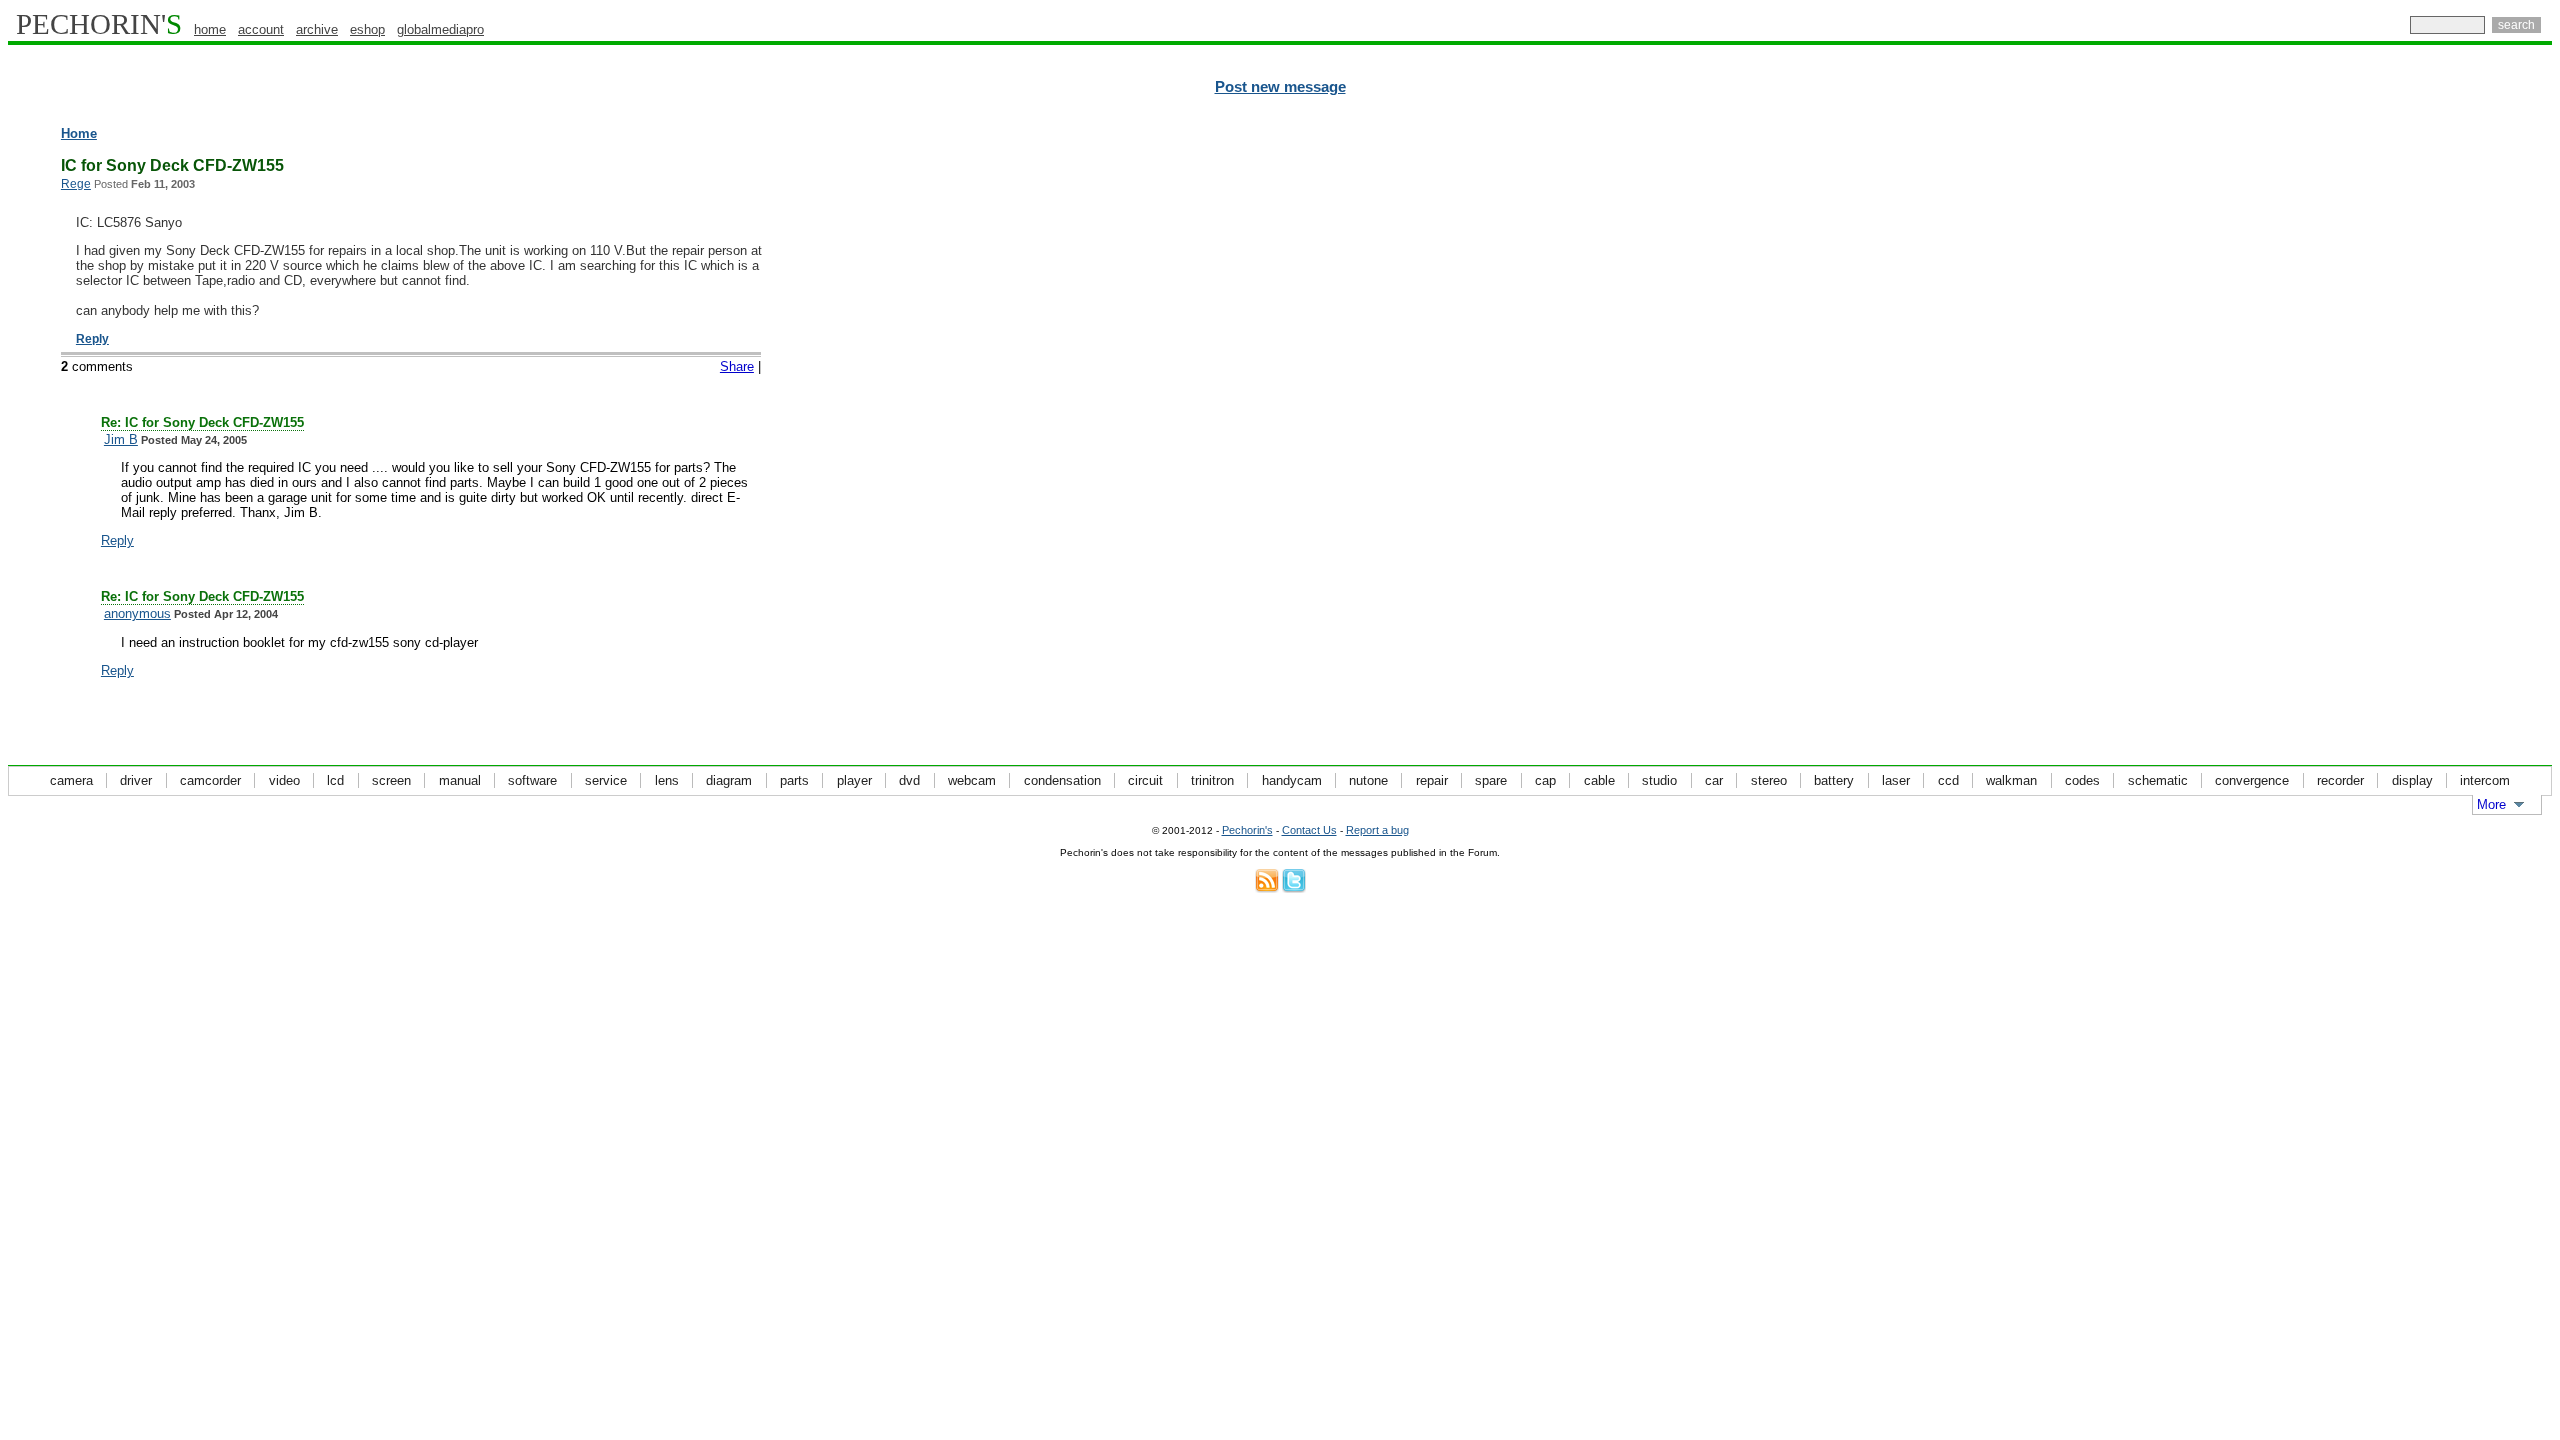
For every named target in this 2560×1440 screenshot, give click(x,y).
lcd (335, 780)
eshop (367, 29)
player (854, 780)
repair (1432, 780)
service (606, 780)
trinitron (1212, 780)
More (2491, 804)
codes (2082, 780)
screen (391, 780)
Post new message (1280, 87)
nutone (1368, 780)
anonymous (137, 613)
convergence (2252, 780)
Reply (92, 339)
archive (317, 29)
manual (460, 780)
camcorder (210, 780)
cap (1545, 780)
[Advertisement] (2465, 430)
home (210, 29)
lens (667, 780)
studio (1659, 780)
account (261, 29)
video (284, 780)
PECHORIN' (99, 24)
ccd (1948, 780)
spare (1491, 780)
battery (1834, 780)
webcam (972, 780)
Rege (76, 184)
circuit (1145, 780)
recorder (2340, 780)
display (2412, 780)
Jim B (121, 439)
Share (737, 366)
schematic (2158, 780)
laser (1896, 780)
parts (794, 780)
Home (79, 133)
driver (136, 780)
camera (71, 780)
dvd (909, 780)
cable (1599, 780)
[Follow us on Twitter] (1294, 888)
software (532, 780)
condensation (1062, 780)
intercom (2485, 780)
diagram (729, 780)
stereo (1769, 780)
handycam (1292, 780)
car (1714, 780)
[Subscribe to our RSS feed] (1267, 888)
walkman (2011, 780)
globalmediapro (440, 29)
